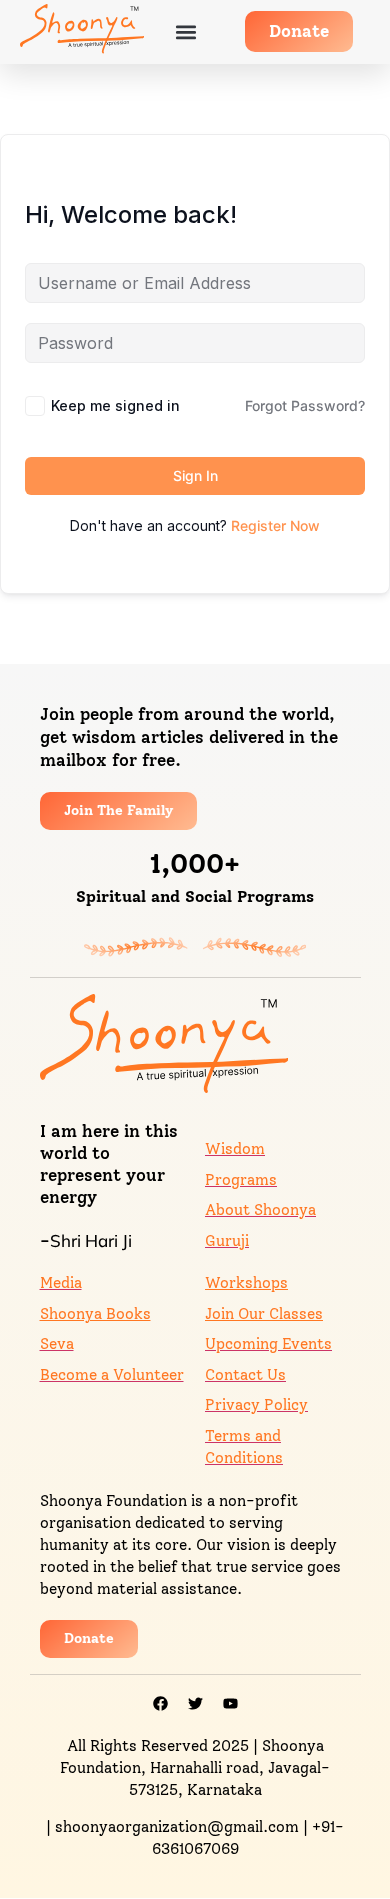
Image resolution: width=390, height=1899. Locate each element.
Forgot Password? (305, 405)
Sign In (195, 475)
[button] (186, 31)
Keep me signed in (115, 405)
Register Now (275, 525)
